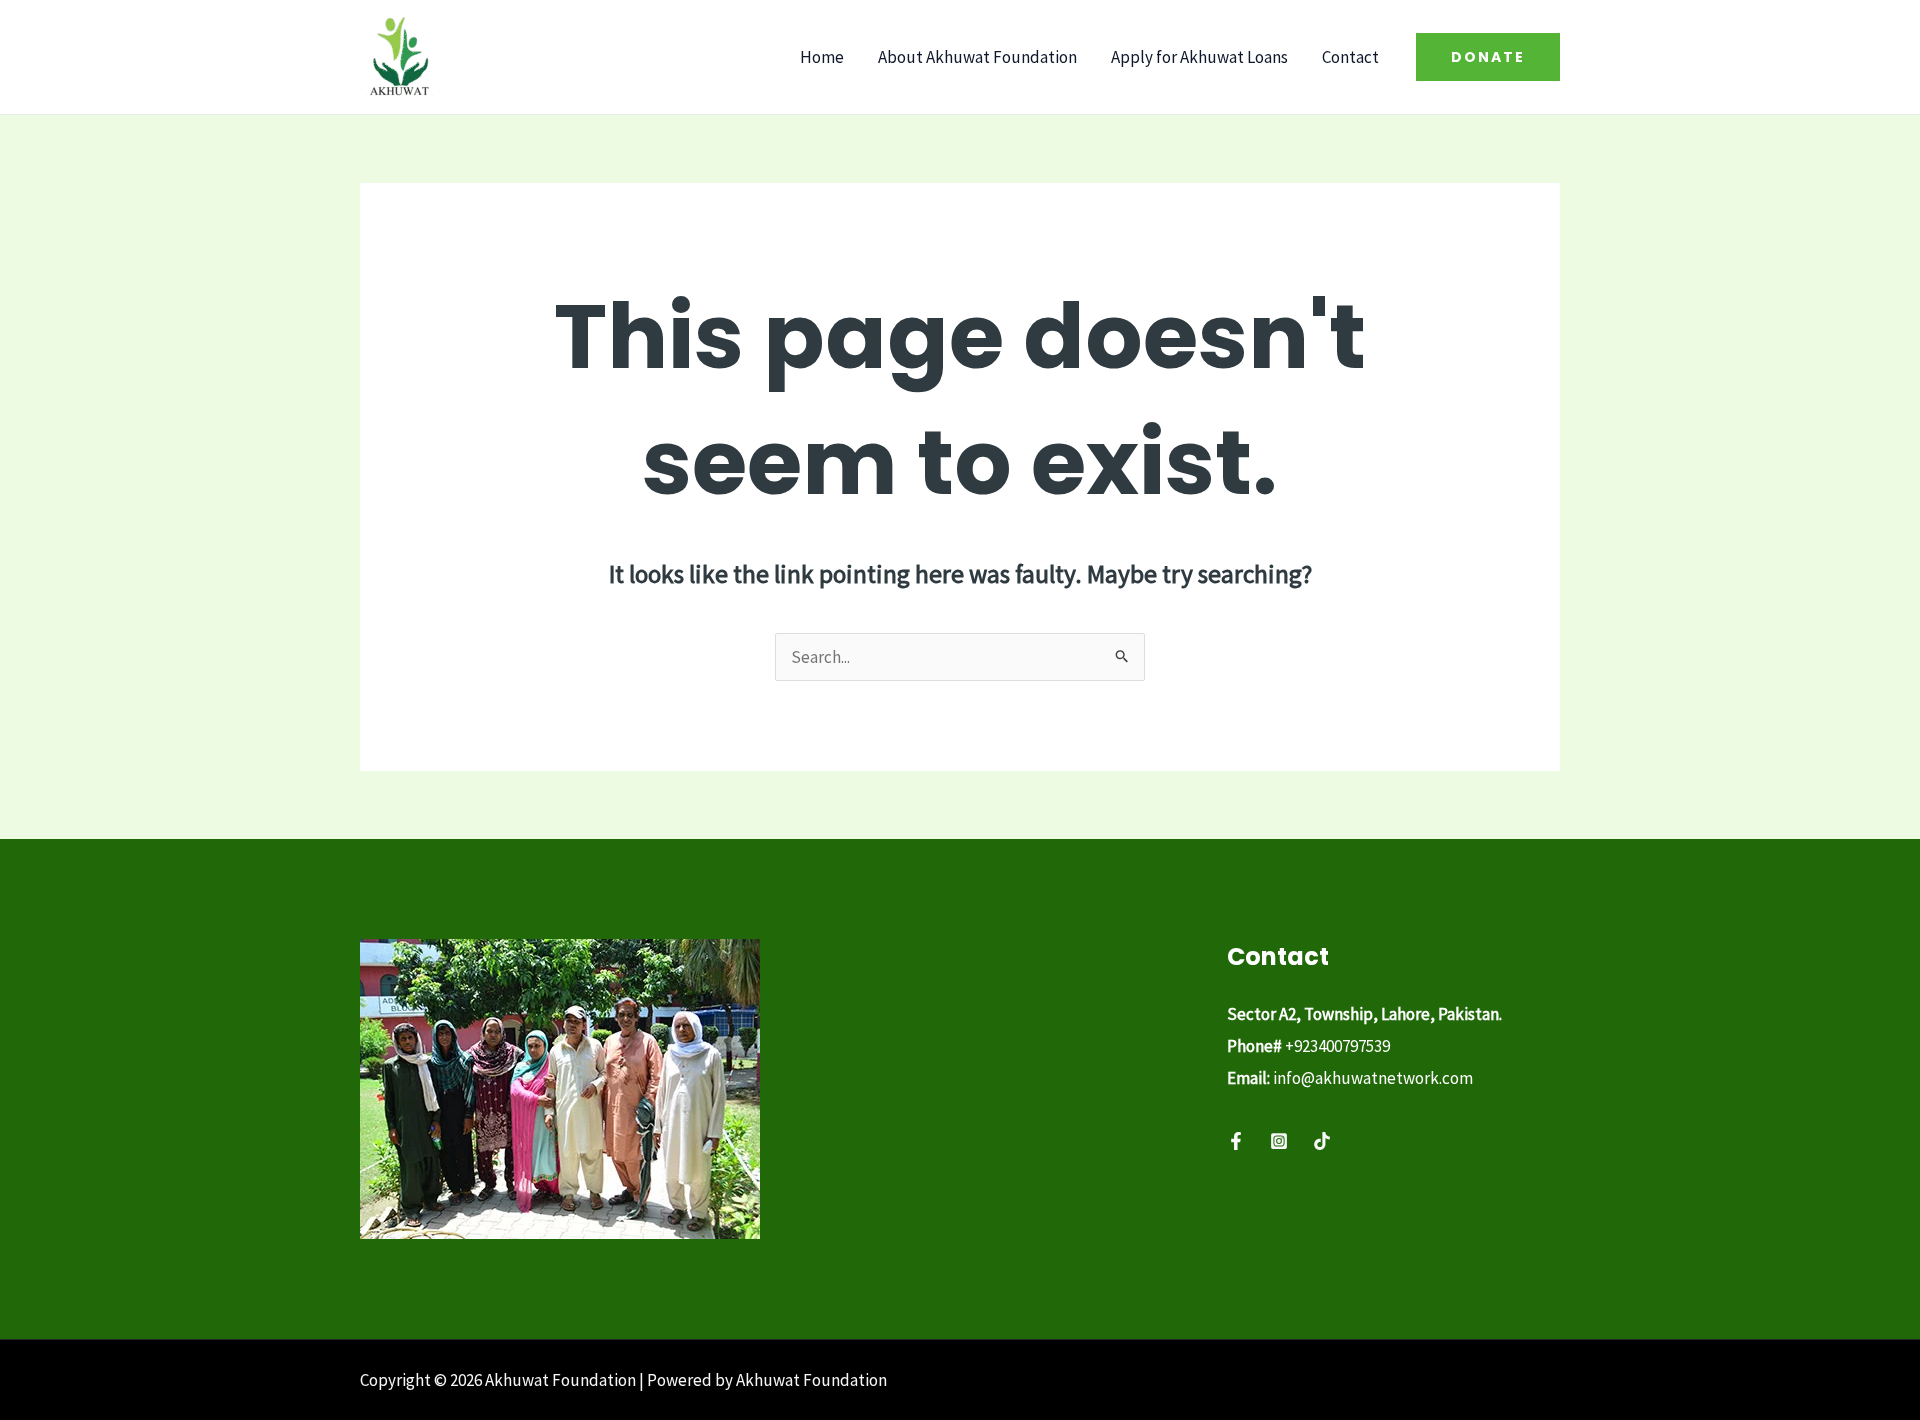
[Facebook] (1236, 1141)
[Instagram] (1279, 1141)
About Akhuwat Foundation (977, 57)
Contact (1350, 57)
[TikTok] (1322, 1141)
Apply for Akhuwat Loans (1199, 57)
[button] (1488, 57)
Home (822, 57)
